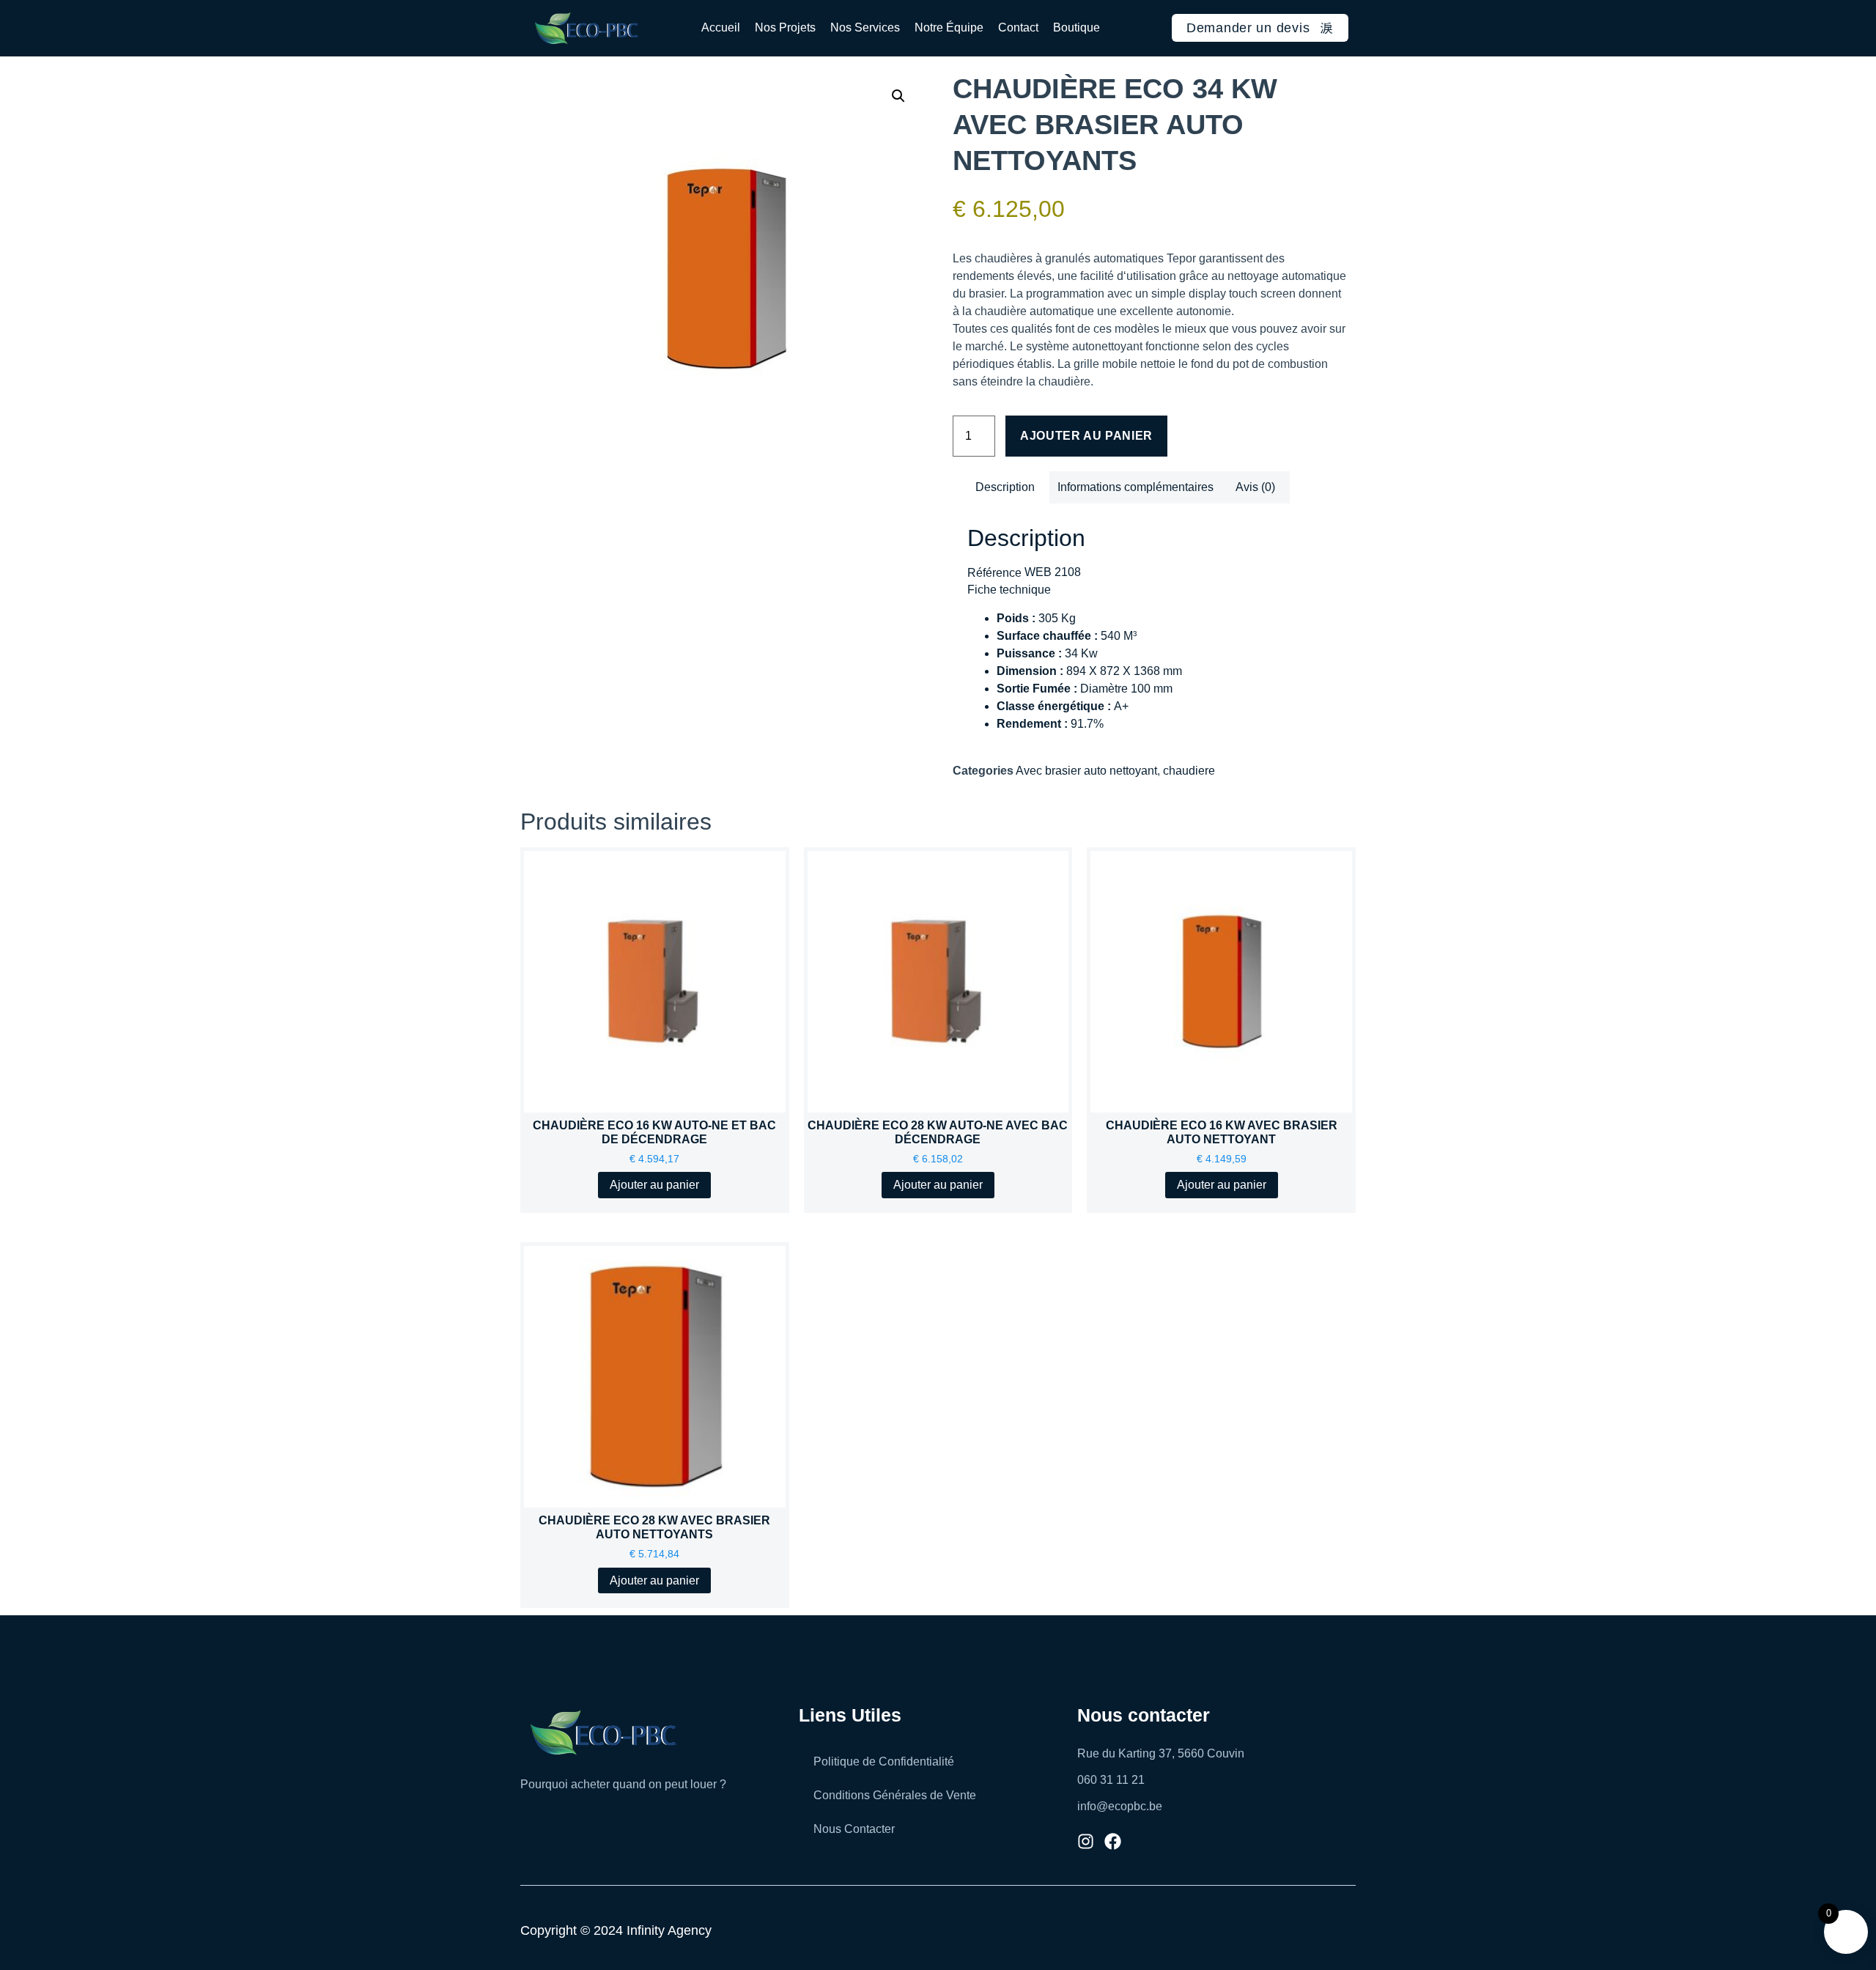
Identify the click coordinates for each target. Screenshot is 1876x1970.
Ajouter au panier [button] (654, 1185)
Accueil (721, 27)
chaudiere (1189, 771)
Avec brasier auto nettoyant (1086, 771)
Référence (994, 573)
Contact (1018, 27)
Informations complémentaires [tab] (1135, 487)
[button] (898, 96)
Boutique (1077, 27)
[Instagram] (1086, 1841)
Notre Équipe (949, 27)
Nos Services (865, 27)
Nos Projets (785, 27)
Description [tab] (1005, 487)
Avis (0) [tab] (1255, 487)
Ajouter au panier (1086, 436)
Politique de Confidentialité (884, 1761)
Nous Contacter (854, 1829)
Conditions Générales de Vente (895, 1795)
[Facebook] (1113, 1841)
